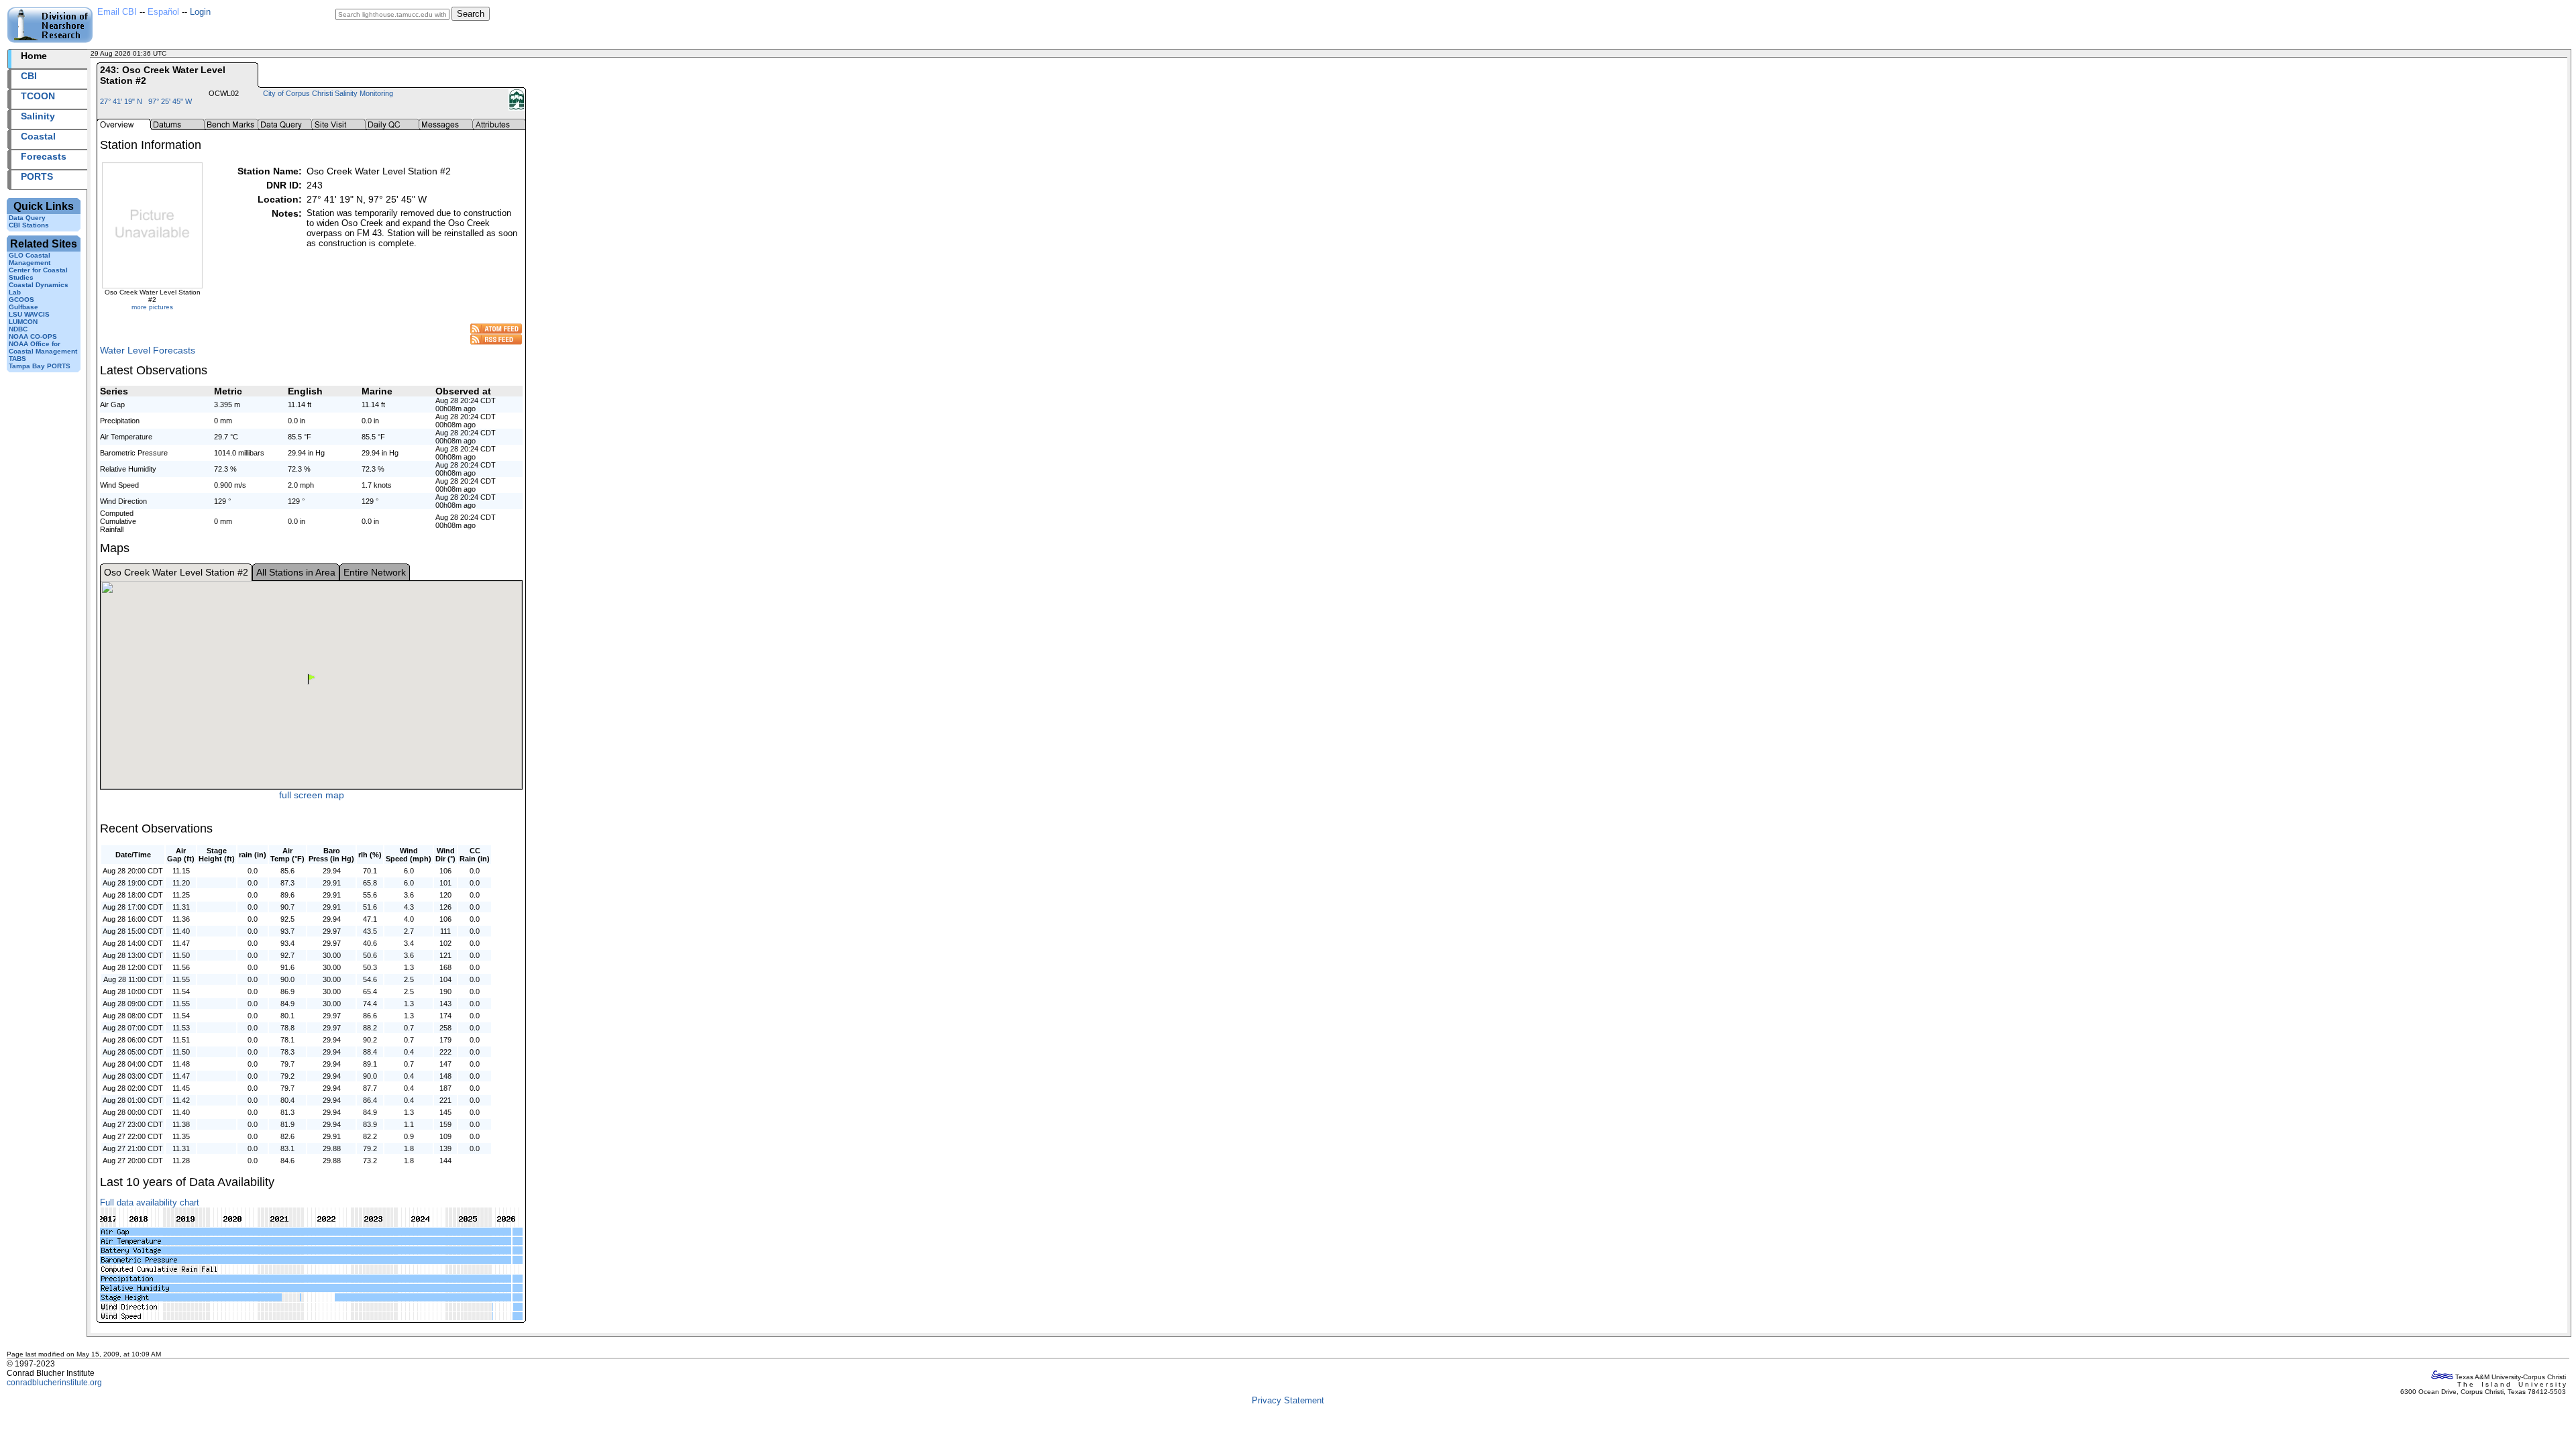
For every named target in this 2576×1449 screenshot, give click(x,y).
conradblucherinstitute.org (54, 1383)
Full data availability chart (150, 1202)
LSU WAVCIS (29, 314)
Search (471, 14)
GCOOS (21, 300)
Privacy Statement (1288, 1400)
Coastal (38, 136)
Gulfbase (23, 307)
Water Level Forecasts (148, 350)
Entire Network (375, 572)
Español (163, 12)
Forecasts (44, 156)
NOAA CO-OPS (33, 336)
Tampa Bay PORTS (40, 366)
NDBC (18, 329)
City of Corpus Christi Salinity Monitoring (328, 93)
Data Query (27, 218)
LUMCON (23, 322)
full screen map (312, 795)
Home (34, 56)
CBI (29, 76)
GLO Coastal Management (30, 259)
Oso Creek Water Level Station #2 (176, 572)
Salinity (38, 116)
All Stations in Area (296, 572)
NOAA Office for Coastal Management (43, 347)
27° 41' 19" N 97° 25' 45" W (146, 101)
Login (200, 12)
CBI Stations (29, 225)
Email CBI (117, 12)
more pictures (152, 307)
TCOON (38, 96)
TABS (17, 359)
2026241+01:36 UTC (201, 53)
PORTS (37, 176)
